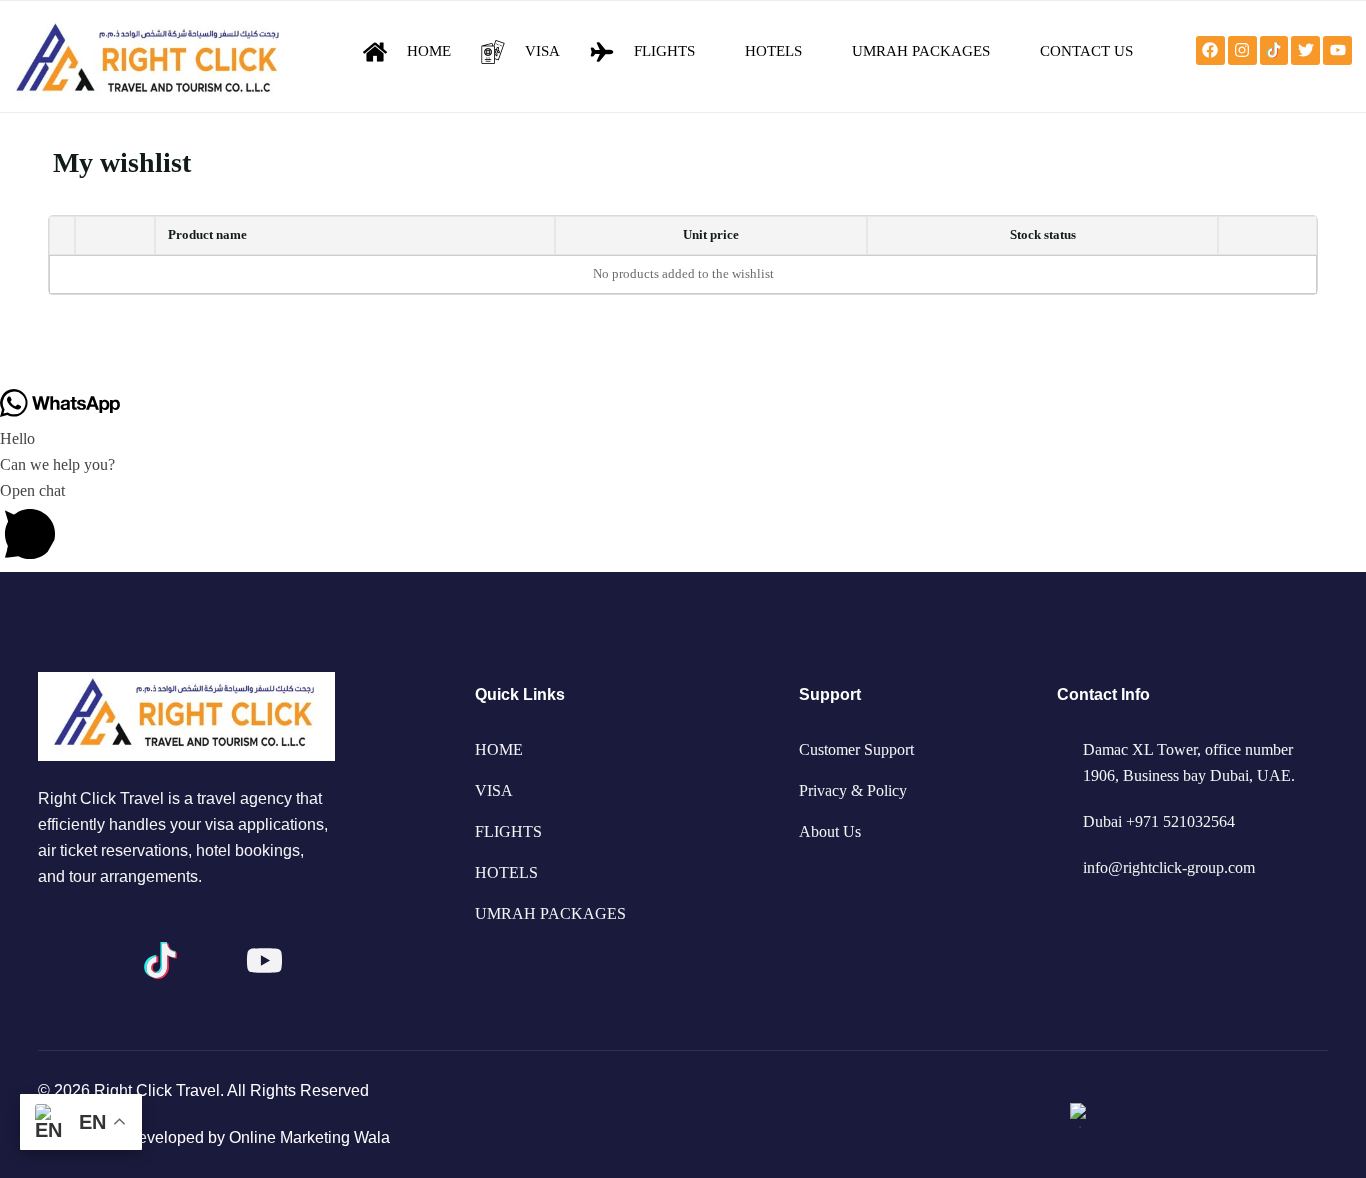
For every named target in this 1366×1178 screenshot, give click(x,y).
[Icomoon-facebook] (56, 960)
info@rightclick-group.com (1169, 867)
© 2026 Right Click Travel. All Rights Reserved (203, 1090)
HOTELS (506, 872)
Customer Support (856, 749)
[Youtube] (1337, 50)
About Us (830, 831)
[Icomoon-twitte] (212, 960)
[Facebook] (1210, 50)
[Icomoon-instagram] (108, 960)
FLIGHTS (508, 831)
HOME (499, 749)
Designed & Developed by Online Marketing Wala (214, 1137)
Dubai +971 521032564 (1159, 821)
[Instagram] (1242, 50)
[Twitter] (1305, 50)
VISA (494, 790)
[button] (683, 525)
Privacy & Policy (853, 790)
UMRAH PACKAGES (550, 913)
